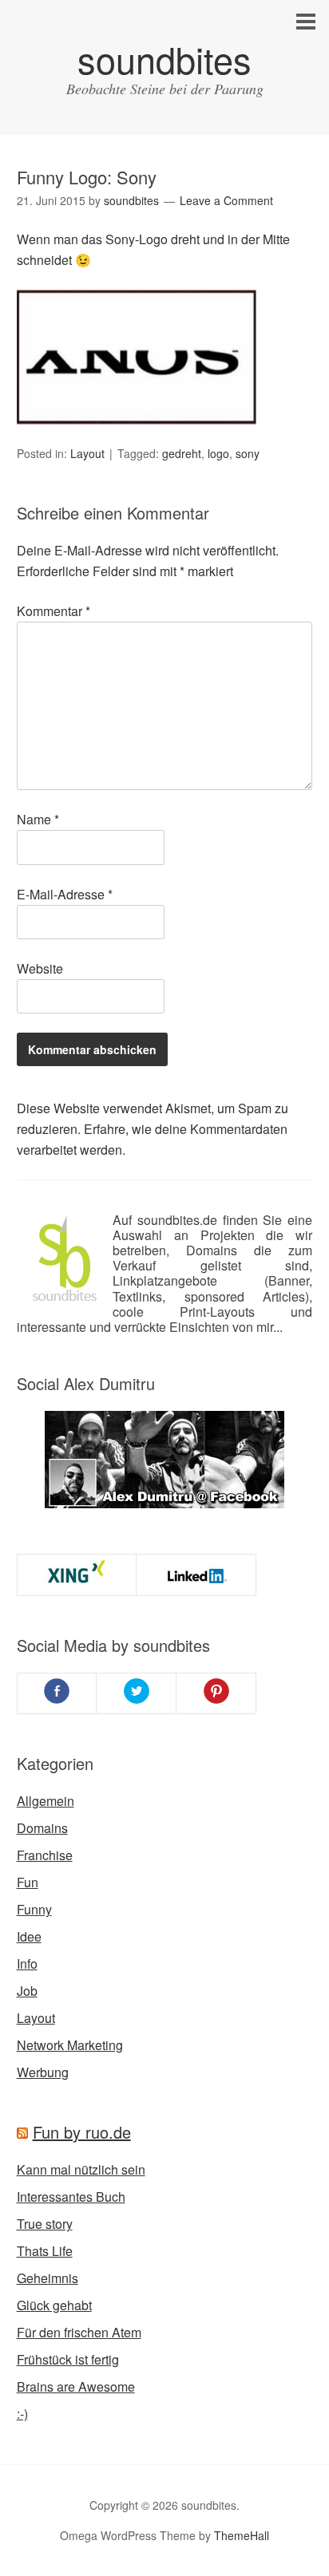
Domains (42, 1828)
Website (40, 968)
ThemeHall (242, 2535)
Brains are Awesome (76, 2386)
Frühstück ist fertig (68, 2359)
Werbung (43, 2072)
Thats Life (45, 2251)
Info (27, 1964)
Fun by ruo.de (82, 2132)
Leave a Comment (226, 200)
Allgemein (46, 1801)
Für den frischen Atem (79, 2332)
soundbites (164, 59)
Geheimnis (48, 2278)
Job (27, 1991)
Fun (28, 1882)
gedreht (182, 453)
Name (38, 819)
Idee (29, 1936)
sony (248, 453)
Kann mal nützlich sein (81, 2169)
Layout (87, 453)
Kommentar (54, 611)
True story (45, 2224)
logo (218, 453)
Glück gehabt (54, 2305)
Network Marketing (70, 2045)
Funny (34, 1909)
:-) (22, 2414)
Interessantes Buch (71, 2197)
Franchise (45, 1855)
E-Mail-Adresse (65, 894)
